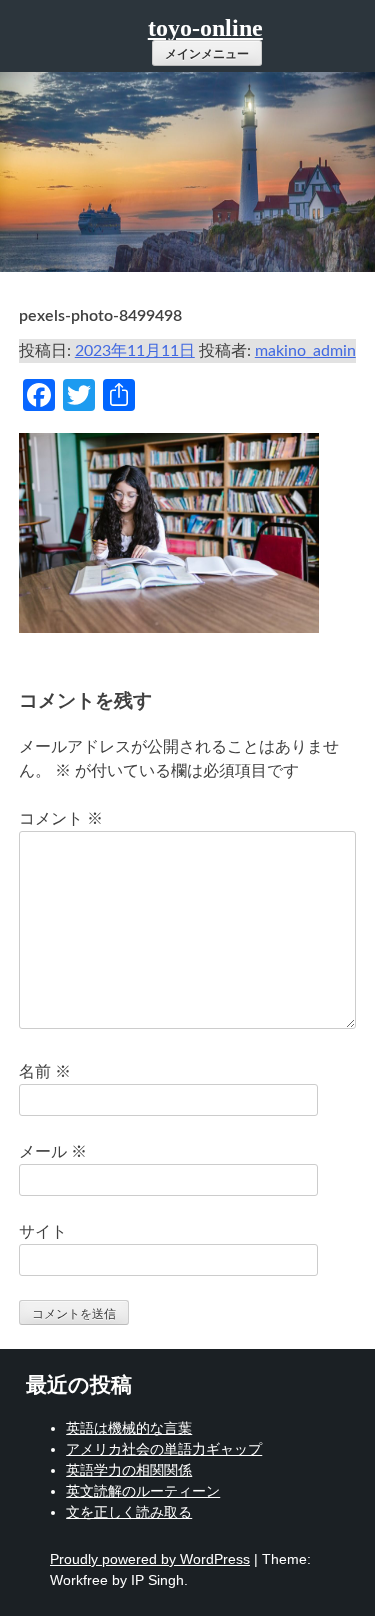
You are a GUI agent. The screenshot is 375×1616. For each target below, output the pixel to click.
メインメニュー (207, 54)
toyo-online (205, 28)
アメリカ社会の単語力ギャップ (164, 1449)
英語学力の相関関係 (129, 1470)
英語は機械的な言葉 (129, 1428)
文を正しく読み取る (129, 1512)
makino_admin (305, 351)
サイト (43, 1232)
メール (53, 1152)
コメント (61, 819)
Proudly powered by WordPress (150, 1559)
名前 (45, 1072)
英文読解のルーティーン (143, 1491)
